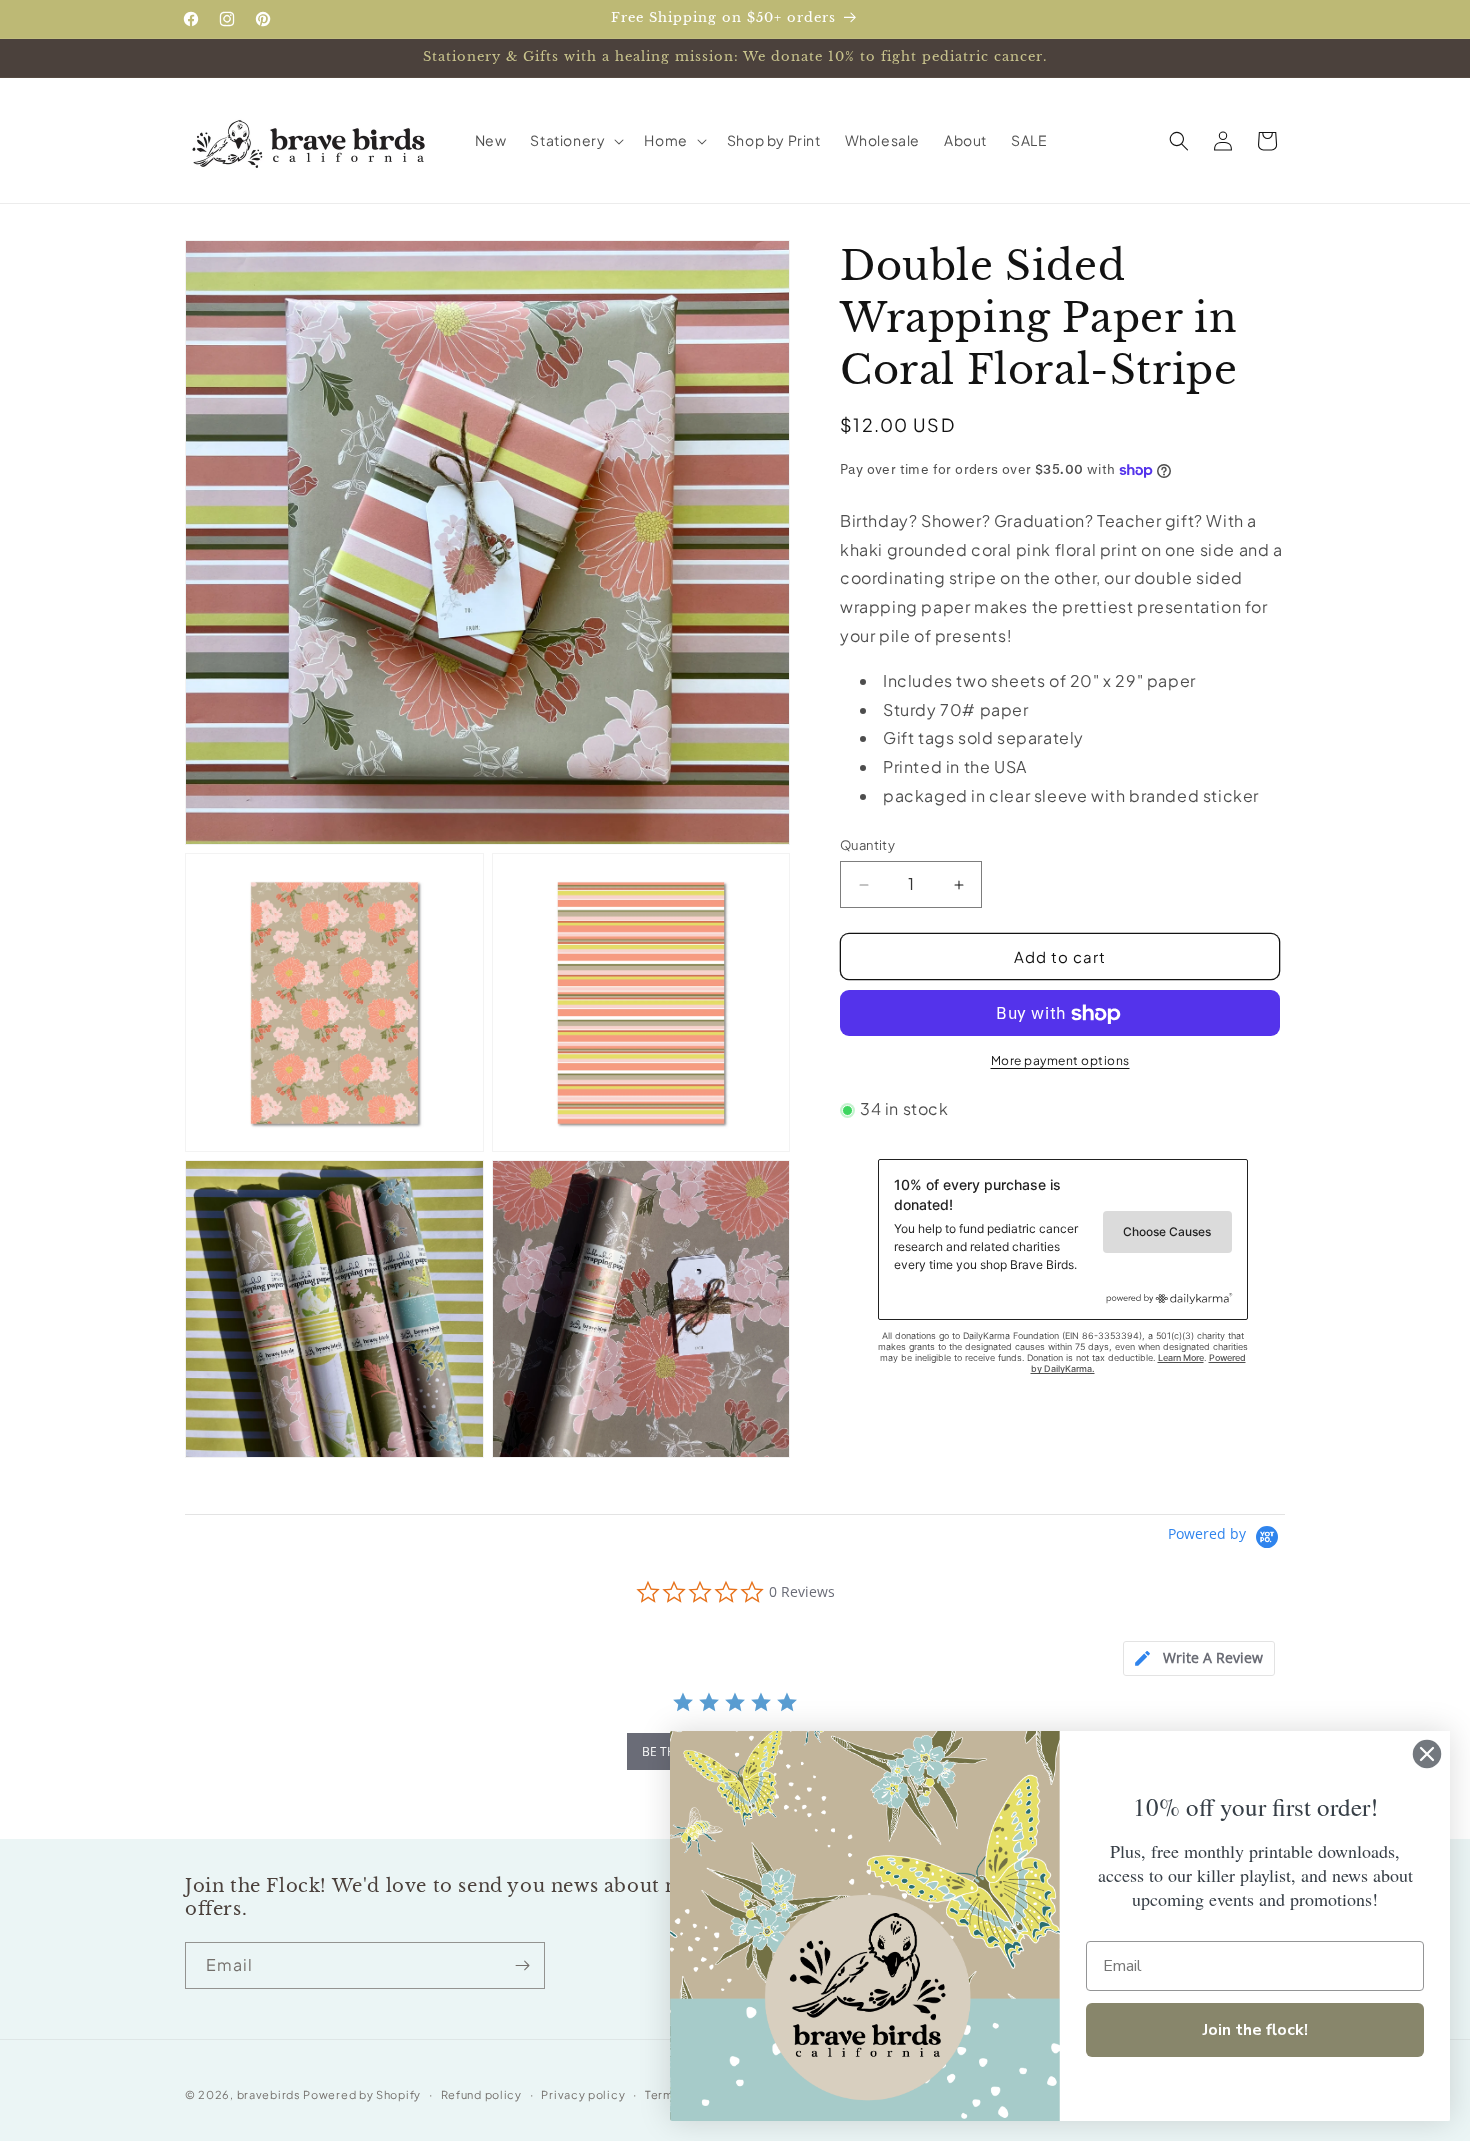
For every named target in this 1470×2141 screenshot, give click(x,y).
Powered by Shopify (362, 2094)
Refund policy (481, 2094)
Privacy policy (583, 2094)
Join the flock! (1255, 2030)
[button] (575, 140)
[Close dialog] (1427, 1754)
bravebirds (269, 2094)
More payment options (1060, 1061)
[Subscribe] (522, 1965)
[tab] (1199, 1658)
